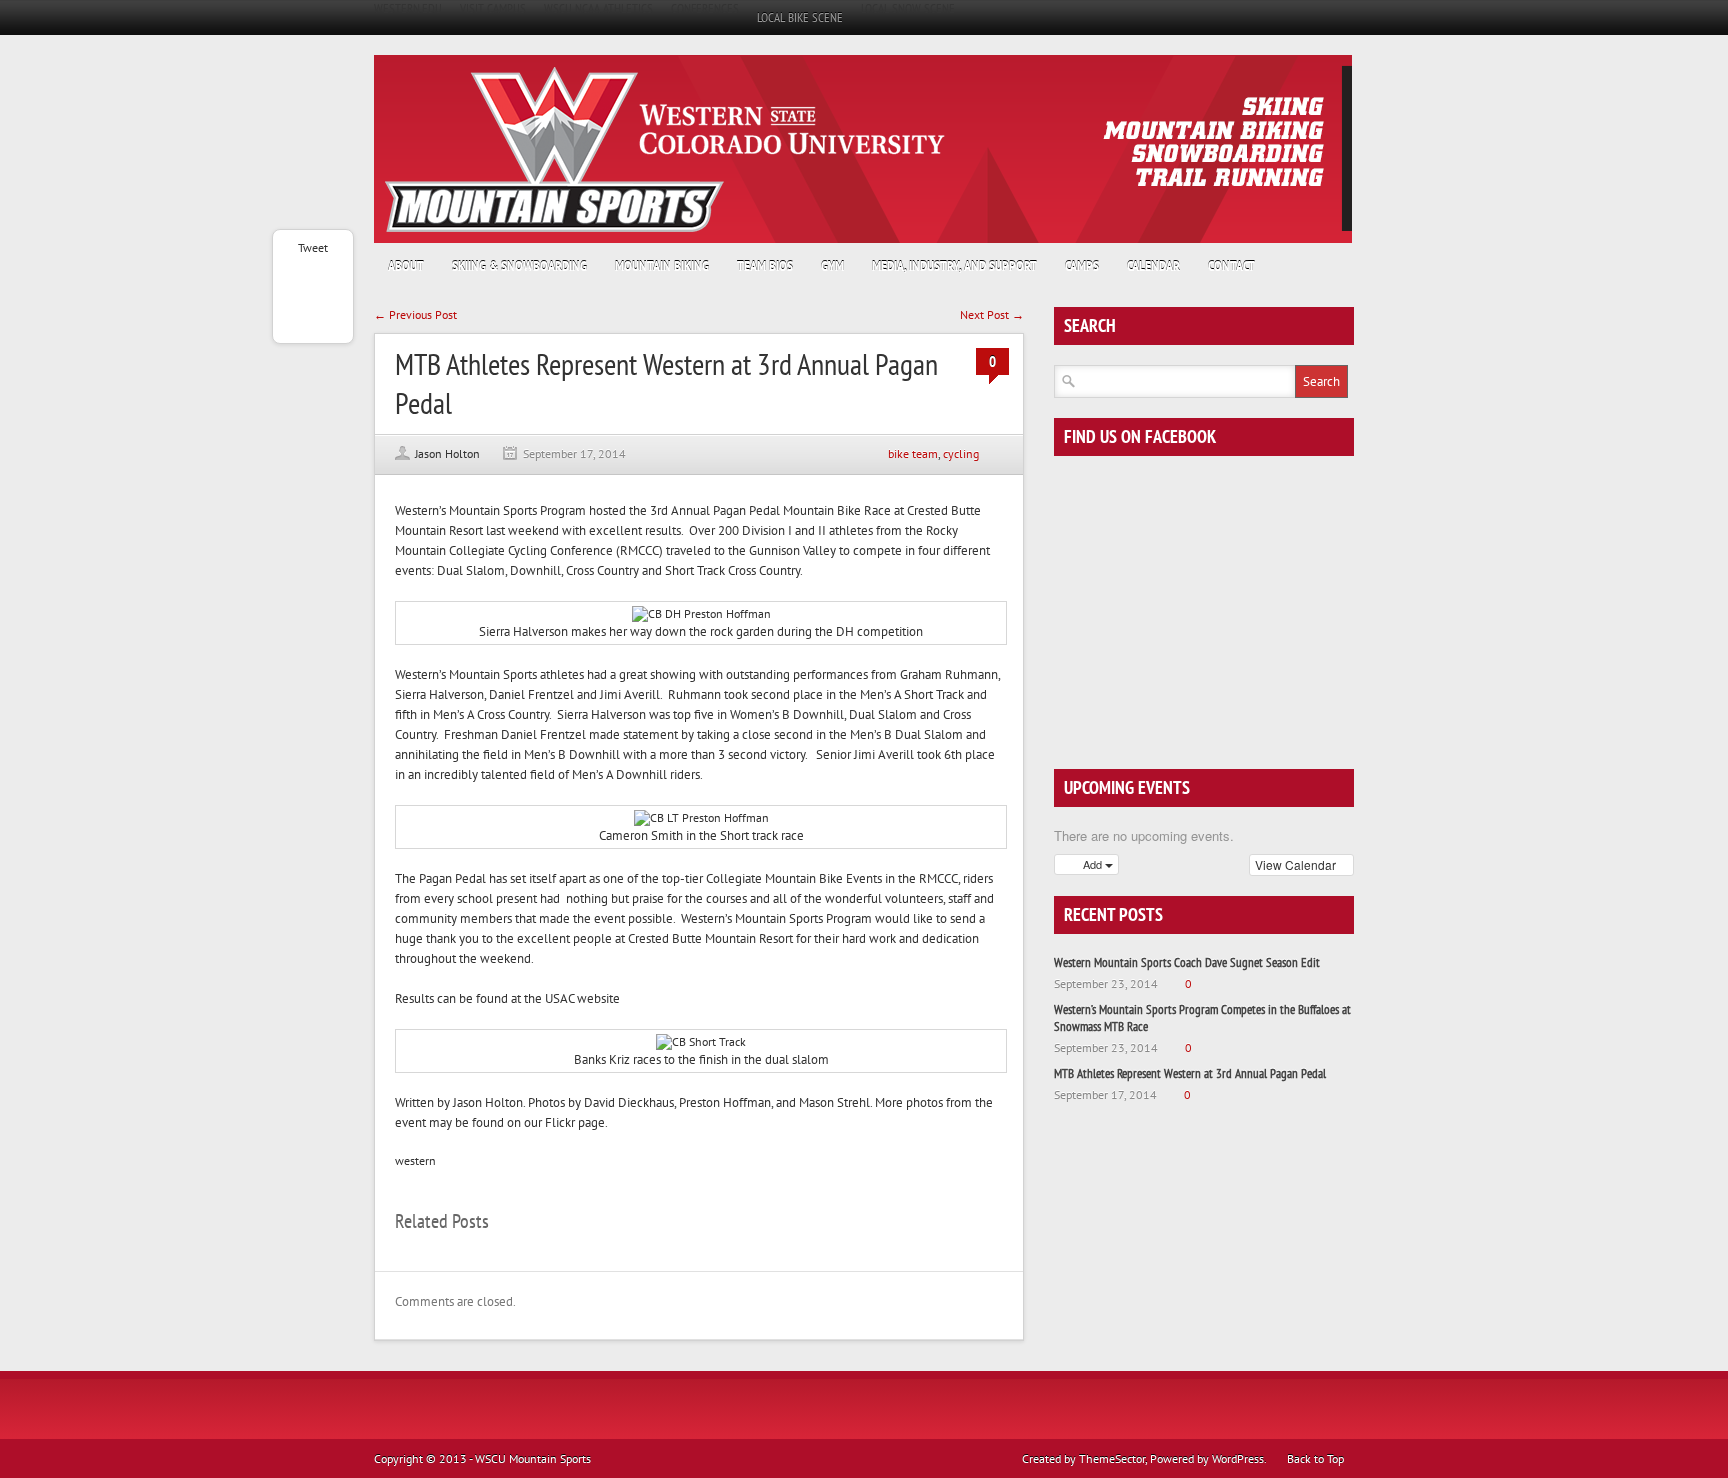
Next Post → (992, 314)
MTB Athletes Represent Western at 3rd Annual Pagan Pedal (1190, 1073)
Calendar (1153, 266)
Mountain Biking (662, 266)
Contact (1231, 266)
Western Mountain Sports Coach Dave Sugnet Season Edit (1187, 962)
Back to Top (1315, 1458)
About (406, 266)
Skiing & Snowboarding (519, 266)
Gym (832, 266)
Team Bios (765, 266)
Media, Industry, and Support (954, 266)
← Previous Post (415, 314)
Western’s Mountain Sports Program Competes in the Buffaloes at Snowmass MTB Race (1202, 1018)
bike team (913, 453)
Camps (1082, 266)
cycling (961, 453)
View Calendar (1297, 864)
